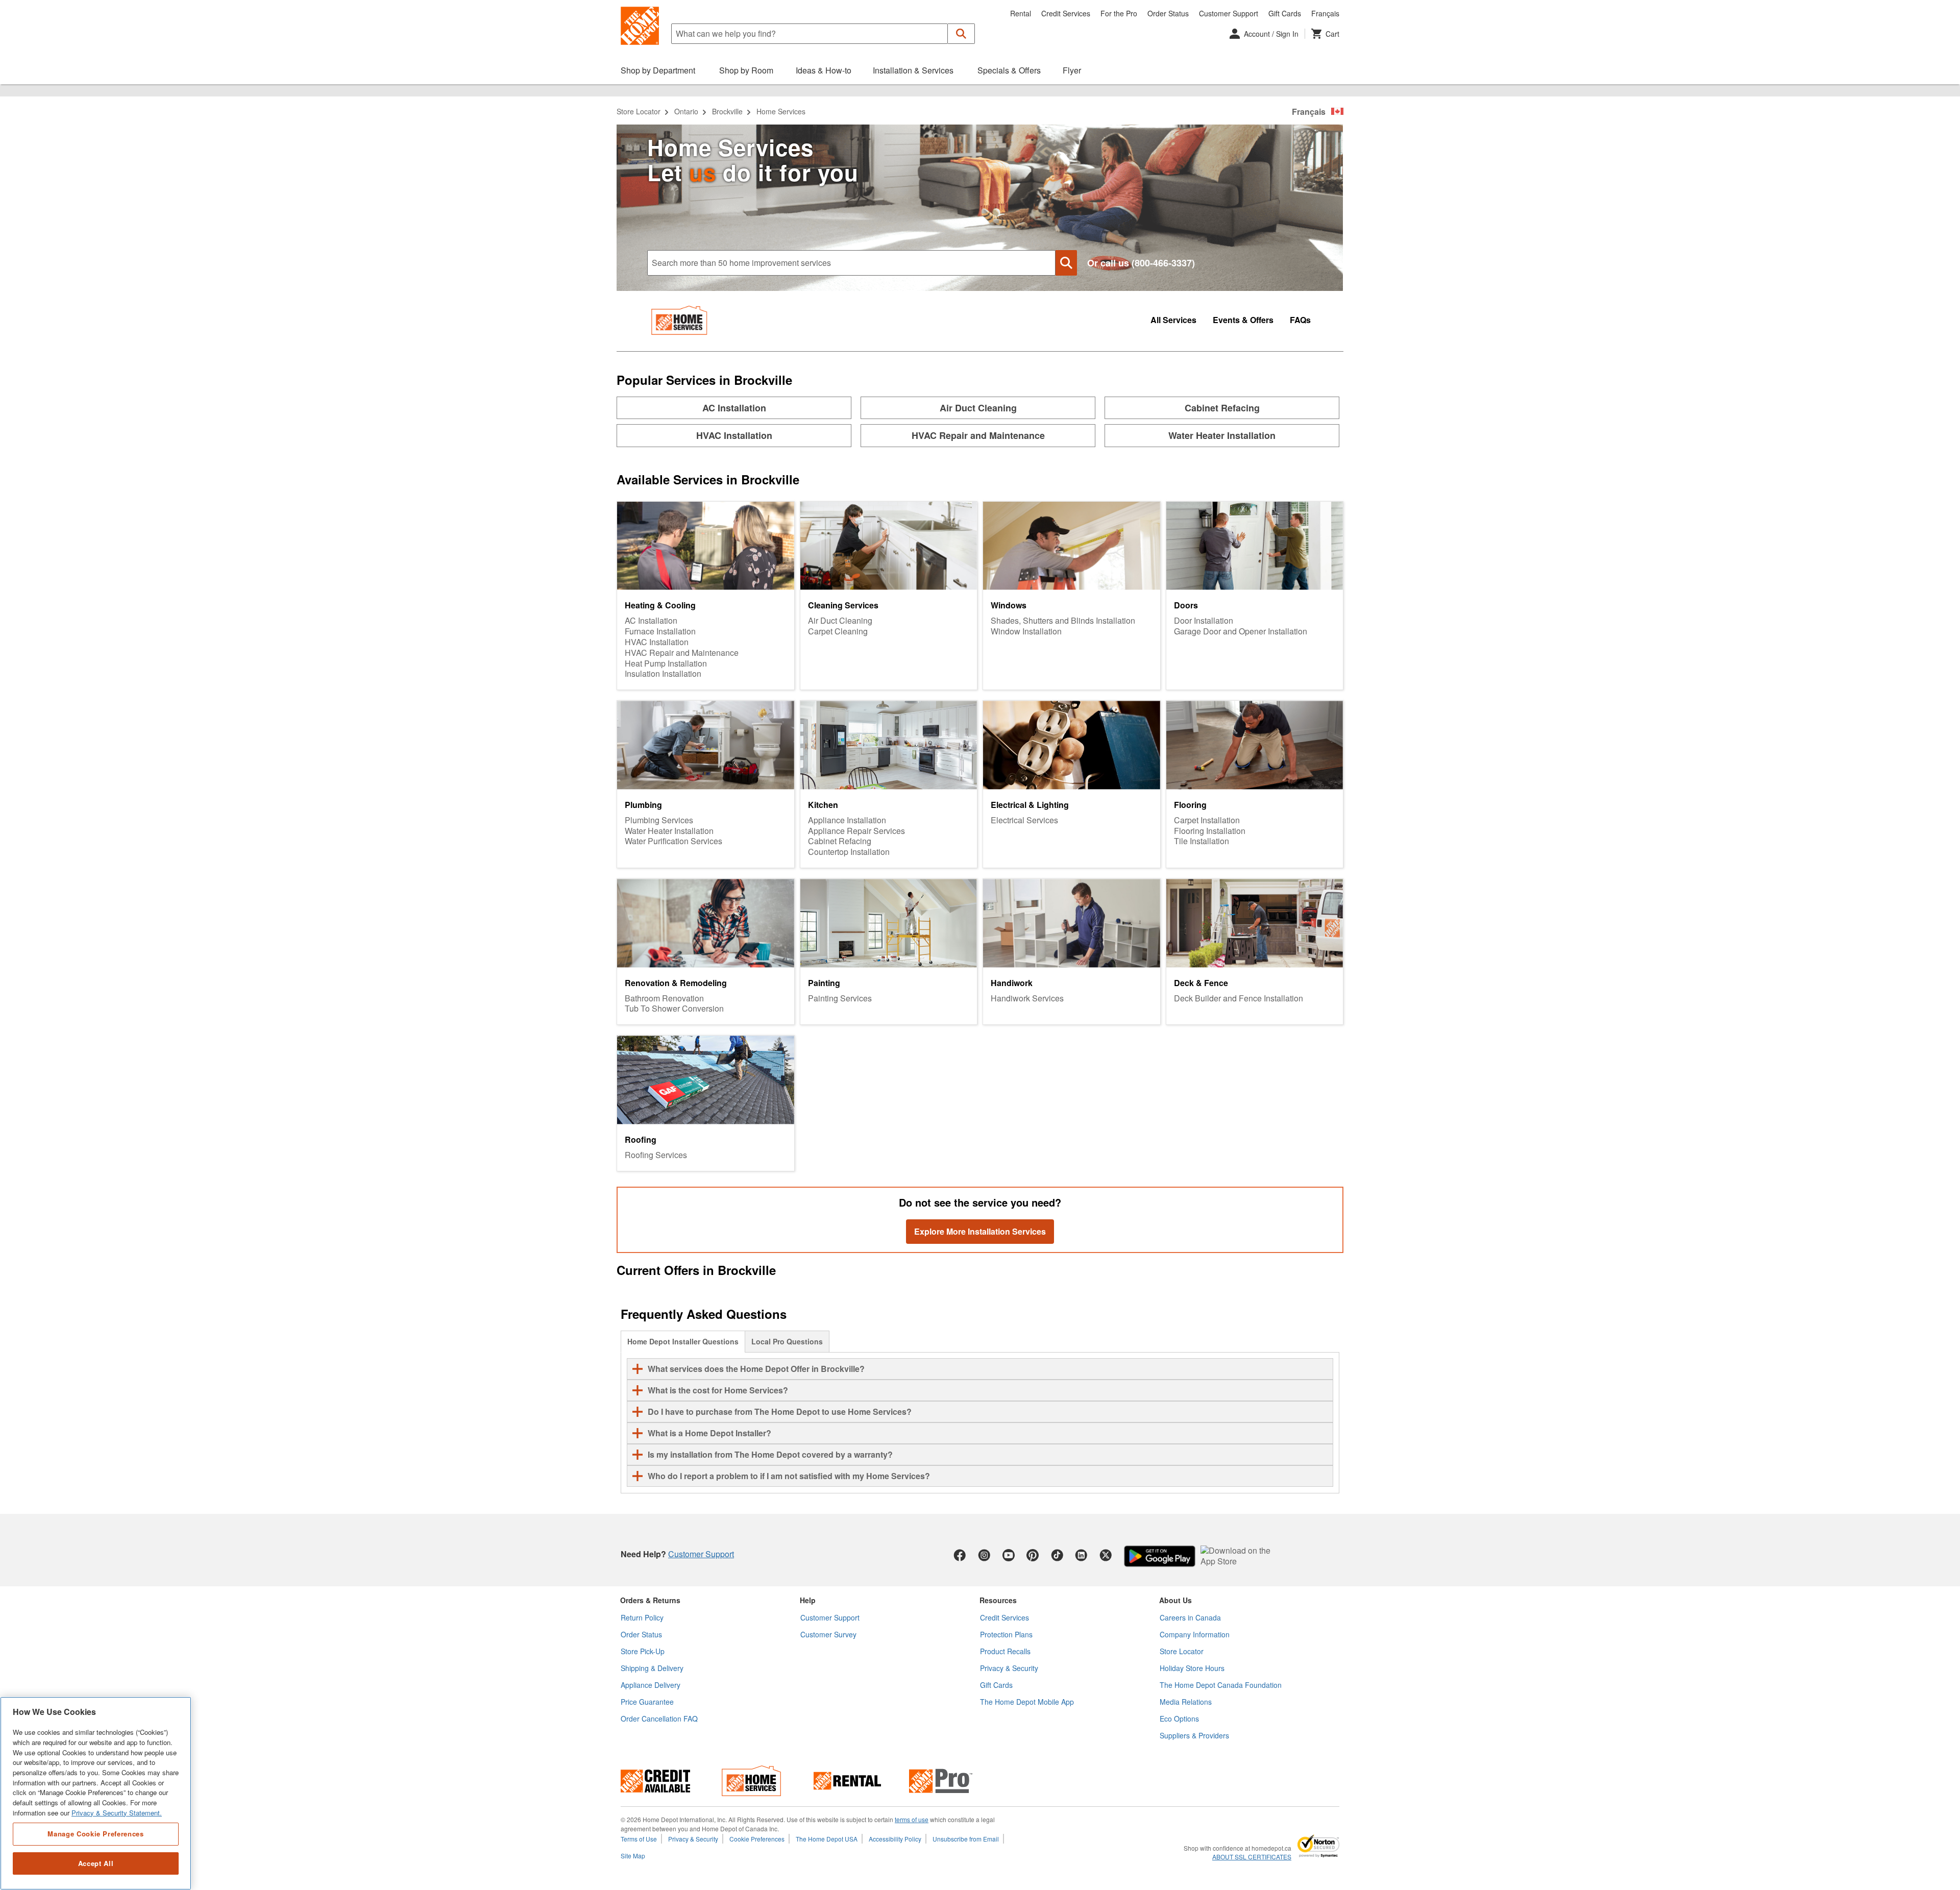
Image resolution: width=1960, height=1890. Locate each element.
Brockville (727, 111)
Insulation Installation (663, 674)
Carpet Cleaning (838, 632)
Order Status (1168, 13)
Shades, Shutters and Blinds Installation (1063, 621)
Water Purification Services (673, 841)
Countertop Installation (849, 852)
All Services (1173, 320)
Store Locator (639, 111)
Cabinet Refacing (840, 841)
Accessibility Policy (895, 1839)
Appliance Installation (847, 820)
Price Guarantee (647, 1702)
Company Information (1195, 1634)
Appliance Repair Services (856, 831)
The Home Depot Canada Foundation (1221, 1685)
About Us (1175, 1600)
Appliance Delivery (651, 1685)
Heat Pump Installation (666, 664)
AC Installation (651, 621)
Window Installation (1026, 632)
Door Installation (1204, 621)
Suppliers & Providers (1194, 1735)
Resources (998, 1600)
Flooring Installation (1210, 831)
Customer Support (1229, 13)
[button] (961, 34)
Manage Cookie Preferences (95, 1834)
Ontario (686, 111)
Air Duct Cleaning (840, 621)
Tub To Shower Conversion (674, 1009)
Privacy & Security (1009, 1668)
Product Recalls (1005, 1651)
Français (1325, 13)
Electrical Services (1024, 820)
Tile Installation (1202, 841)
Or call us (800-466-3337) (1141, 263)
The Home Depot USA (827, 1839)
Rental (1021, 13)
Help (808, 1600)
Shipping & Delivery (652, 1668)
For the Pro (1119, 13)
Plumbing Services (659, 820)
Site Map (633, 1856)
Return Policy (642, 1617)
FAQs (1300, 320)
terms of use (912, 1819)
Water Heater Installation (669, 831)
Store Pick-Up (643, 1651)
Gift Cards (1285, 13)
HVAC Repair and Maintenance (682, 653)
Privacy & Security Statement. (117, 1813)
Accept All (96, 1863)
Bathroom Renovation (664, 999)
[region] (96, 1793)
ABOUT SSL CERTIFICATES (1252, 1857)
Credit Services (1066, 13)
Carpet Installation (1207, 820)
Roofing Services (656, 1155)
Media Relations (1186, 1702)
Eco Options (1179, 1719)
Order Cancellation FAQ (659, 1719)
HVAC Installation (657, 642)
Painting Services (840, 999)
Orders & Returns (650, 1600)
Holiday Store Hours (1192, 1668)
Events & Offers (1243, 320)
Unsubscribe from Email (966, 1839)
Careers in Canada (1190, 1617)
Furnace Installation (660, 632)
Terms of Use (639, 1839)
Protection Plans (1006, 1634)
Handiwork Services (1027, 999)
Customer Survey (828, 1634)
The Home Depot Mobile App (1027, 1702)
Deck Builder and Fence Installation (1239, 999)
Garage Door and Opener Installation (1241, 632)
